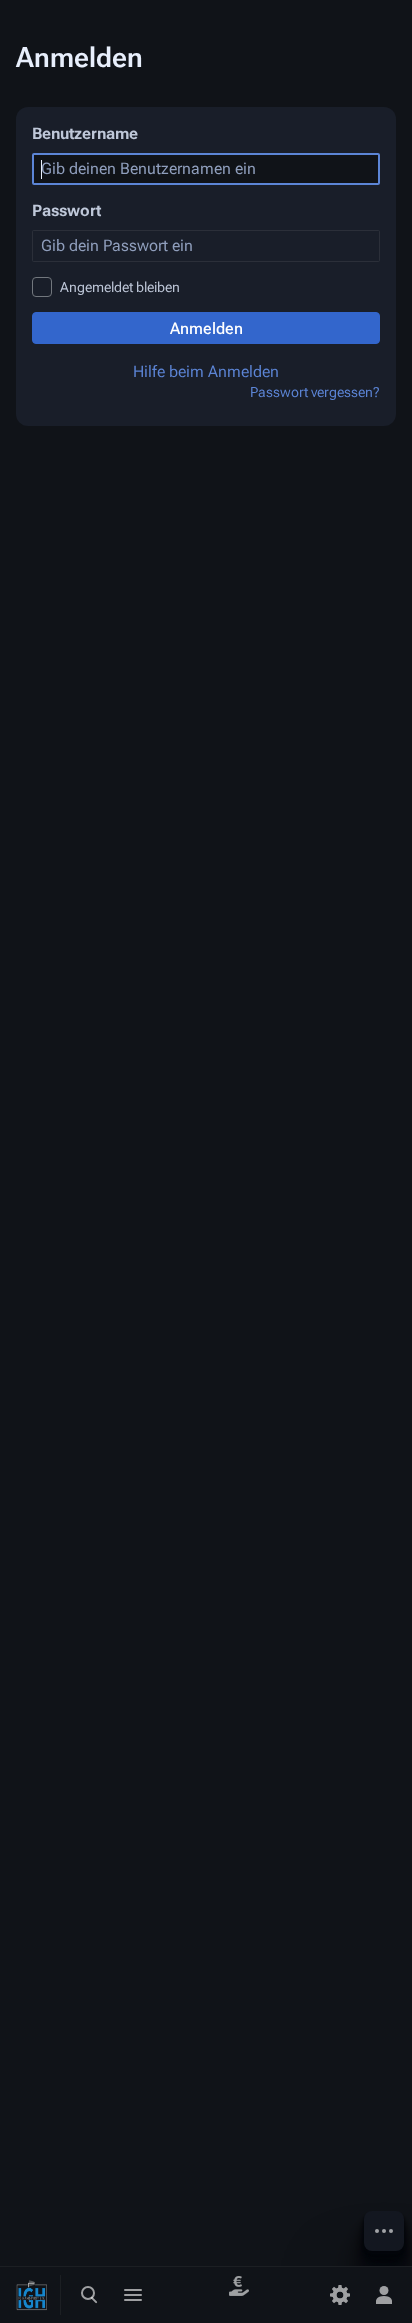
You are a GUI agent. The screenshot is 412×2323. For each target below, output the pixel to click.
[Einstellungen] (340, 2295)
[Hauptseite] (32, 2295)
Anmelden (206, 328)
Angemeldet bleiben (120, 287)
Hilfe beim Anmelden (206, 371)
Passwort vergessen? (315, 392)
